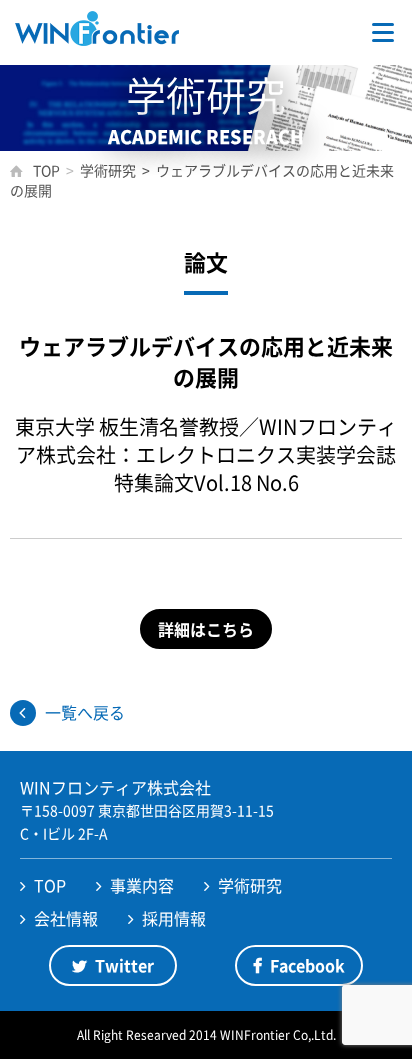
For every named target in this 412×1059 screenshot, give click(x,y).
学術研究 (250, 885)
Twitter (124, 965)
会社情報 (66, 918)
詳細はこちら (206, 629)
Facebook (307, 965)
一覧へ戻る (85, 712)
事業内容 (142, 885)
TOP (50, 885)
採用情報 (174, 918)
